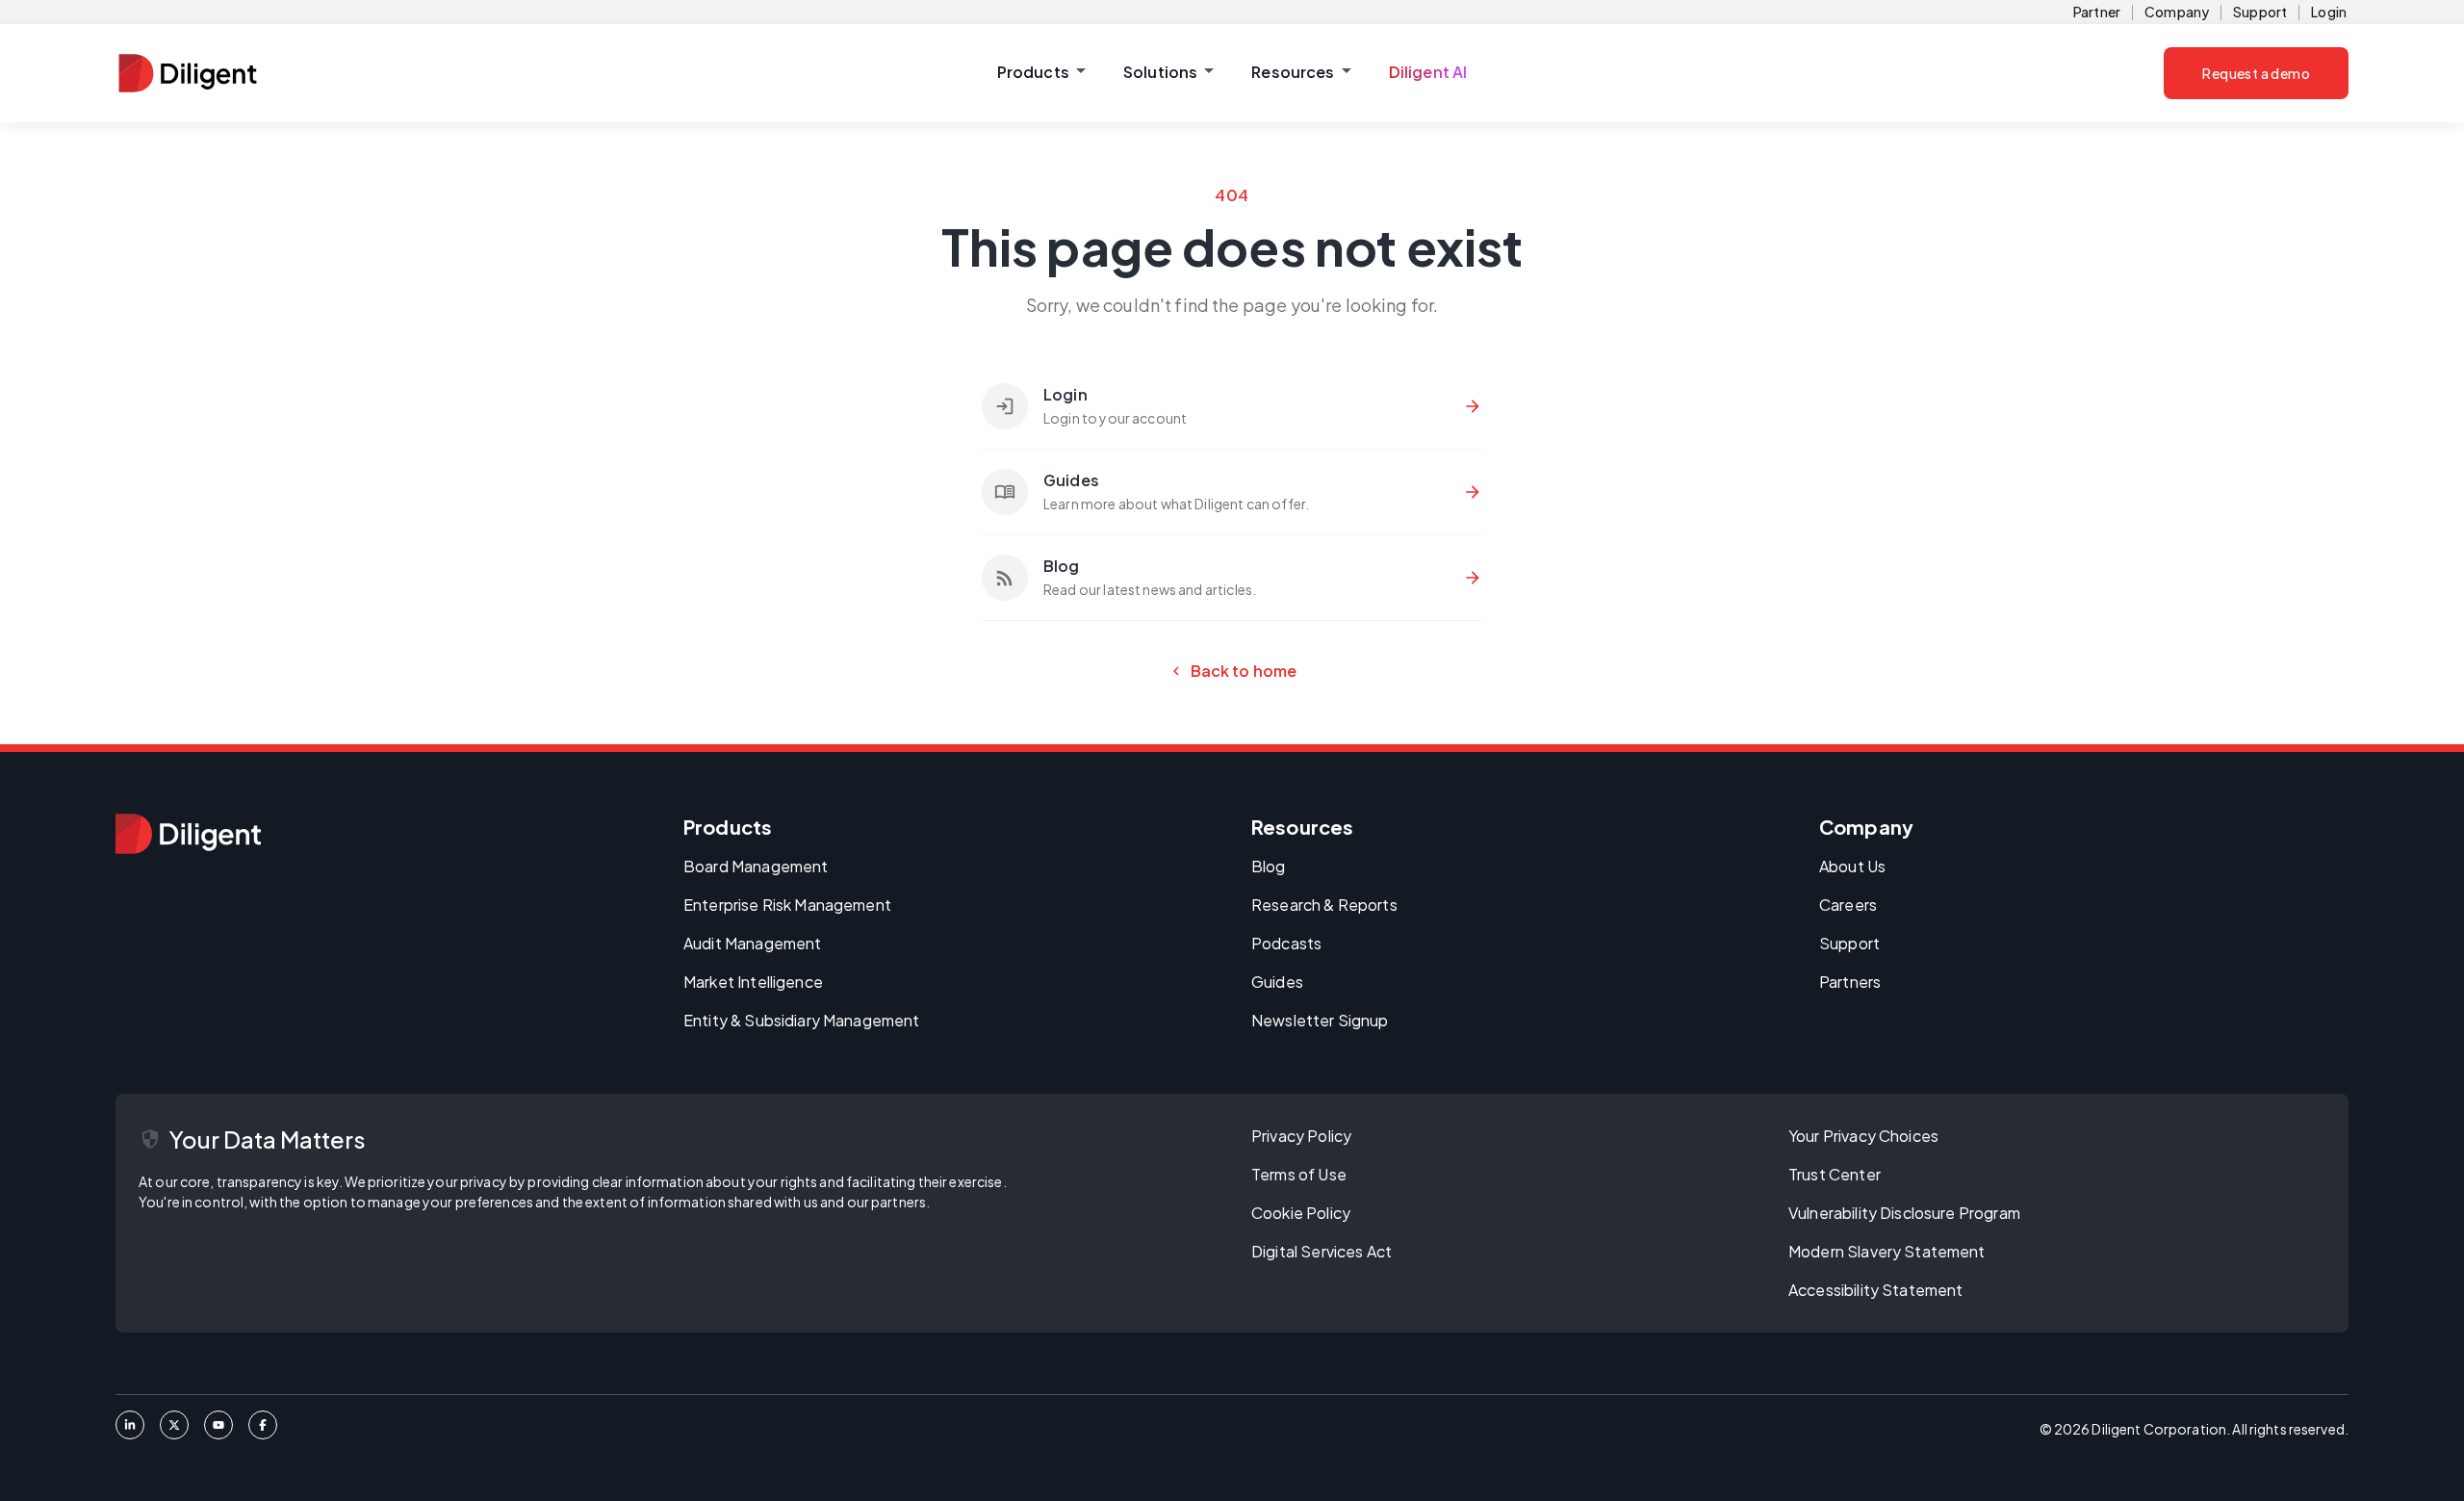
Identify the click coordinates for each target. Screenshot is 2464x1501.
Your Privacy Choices (1863, 1136)
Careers (1848, 905)
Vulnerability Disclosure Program (1904, 1213)
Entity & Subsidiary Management (802, 1020)
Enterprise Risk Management (787, 905)
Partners (1850, 982)
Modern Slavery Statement (1887, 1251)
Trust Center (1835, 1174)
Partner (2097, 12)
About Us (1852, 866)
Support (2260, 12)
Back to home (1232, 671)
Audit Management (752, 943)
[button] (1041, 73)
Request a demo (2256, 73)
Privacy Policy (1301, 1136)
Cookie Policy (1301, 1213)
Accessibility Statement (1875, 1290)
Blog (1269, 866)
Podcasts (1286, 943)
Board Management (756, 866)
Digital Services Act (1322, 1251)
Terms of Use (1299, 1174)
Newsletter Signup (1320, 1020)
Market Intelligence (753, 982)
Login (2329, 12)
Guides (1277, 982)
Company (2177, 12)
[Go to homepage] (188, 834)
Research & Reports (1324, 905)
